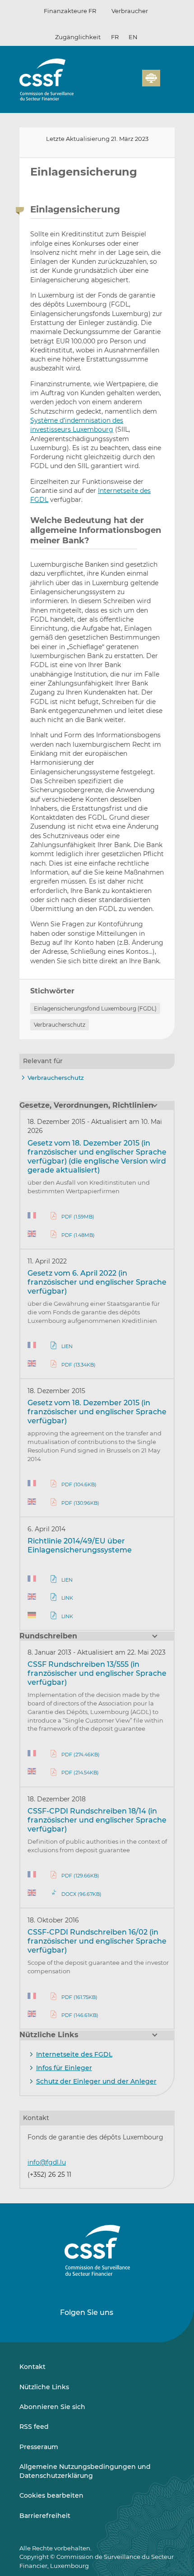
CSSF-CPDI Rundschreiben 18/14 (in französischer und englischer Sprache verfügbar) (97, 1820)
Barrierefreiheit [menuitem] (45, 2516)
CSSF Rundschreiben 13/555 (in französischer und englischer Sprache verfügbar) (97, 1673)
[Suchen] (121, 83)
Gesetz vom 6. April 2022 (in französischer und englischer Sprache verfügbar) (97, 1282)
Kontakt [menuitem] (32, 2367)
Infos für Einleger (64, 2068)
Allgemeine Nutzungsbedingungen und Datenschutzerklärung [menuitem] (85, 2471)
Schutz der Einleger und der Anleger (96, 2081)
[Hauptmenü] (167, 76)
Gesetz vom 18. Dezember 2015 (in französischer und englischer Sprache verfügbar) (97, 1412)
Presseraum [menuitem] (39, 2447)
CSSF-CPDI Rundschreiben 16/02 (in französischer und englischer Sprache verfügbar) (97, 1941)
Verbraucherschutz (60, 1025)
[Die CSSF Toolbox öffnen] (132, 83)
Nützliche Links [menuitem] (44, 2387)
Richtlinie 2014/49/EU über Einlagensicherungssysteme (80, 1545)
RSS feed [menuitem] (34, 2427)
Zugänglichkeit (78, 37)
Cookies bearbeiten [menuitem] (51, 2495)
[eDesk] (151, 78)
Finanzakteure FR (70, 11)
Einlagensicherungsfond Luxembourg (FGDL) (95, 1008)
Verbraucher (130, 11)
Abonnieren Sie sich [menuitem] (52, 2407)
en (133, 37)
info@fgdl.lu (47, 2162)
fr (115, 37)
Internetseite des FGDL (74, 2054)
